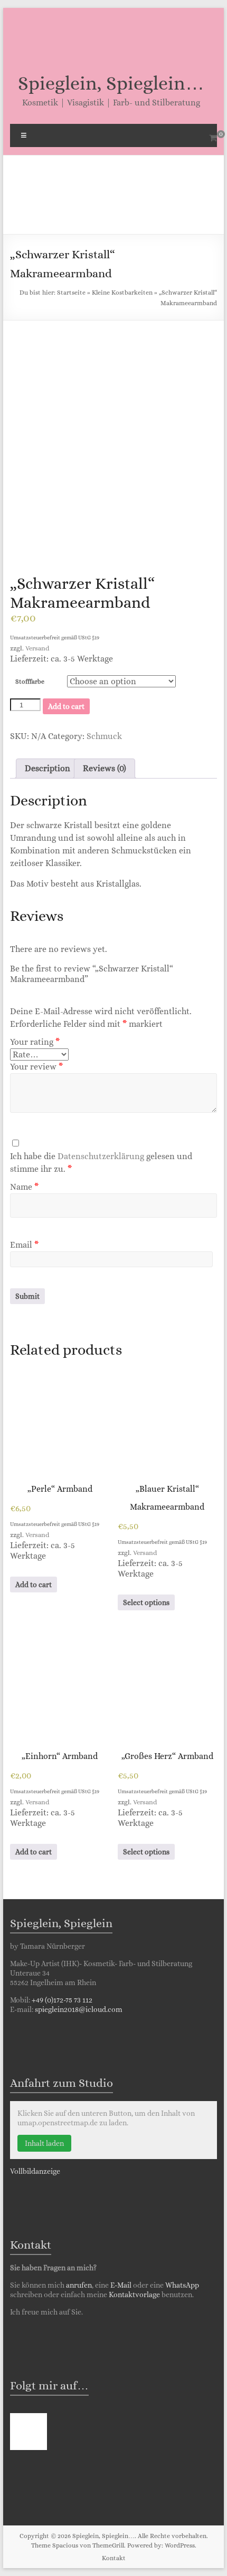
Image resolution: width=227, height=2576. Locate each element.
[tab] (48, 769)
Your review (36, 1067)
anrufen (79, 2285)
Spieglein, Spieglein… (111, 83)
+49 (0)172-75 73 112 (62, 2000)
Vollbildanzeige (35, 2171)
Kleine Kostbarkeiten (122, 293)
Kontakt (114, 2558)
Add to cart (66, 706)
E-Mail (122, 2285)
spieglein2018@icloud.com (79, 2009)
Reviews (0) (105, 768)
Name (24, 1187)
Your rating (35, 1042)
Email (24, 1245)
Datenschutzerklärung (101, 1156)
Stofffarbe (30, 682)
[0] (213, 138)
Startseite (71, 293)
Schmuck (104, 736)
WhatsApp (182, 2285)
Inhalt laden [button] (44, 2143)
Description (48, 768)
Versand (37, 648)
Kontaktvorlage (134, 2295)
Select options (146, 1602)
